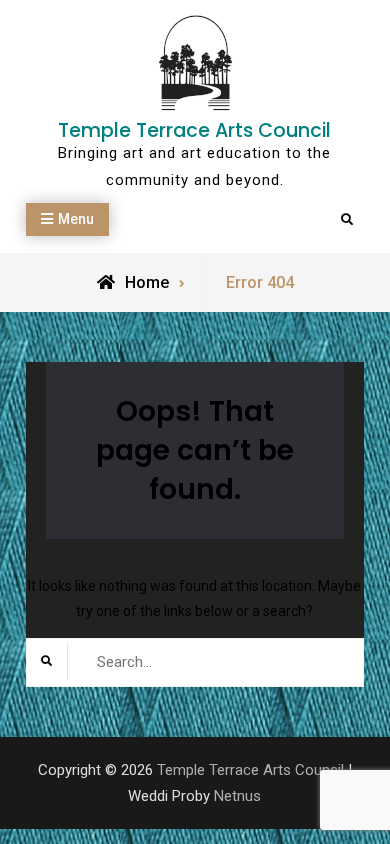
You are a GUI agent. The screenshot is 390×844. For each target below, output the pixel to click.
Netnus (237, 796)
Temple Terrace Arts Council (194, 130)
